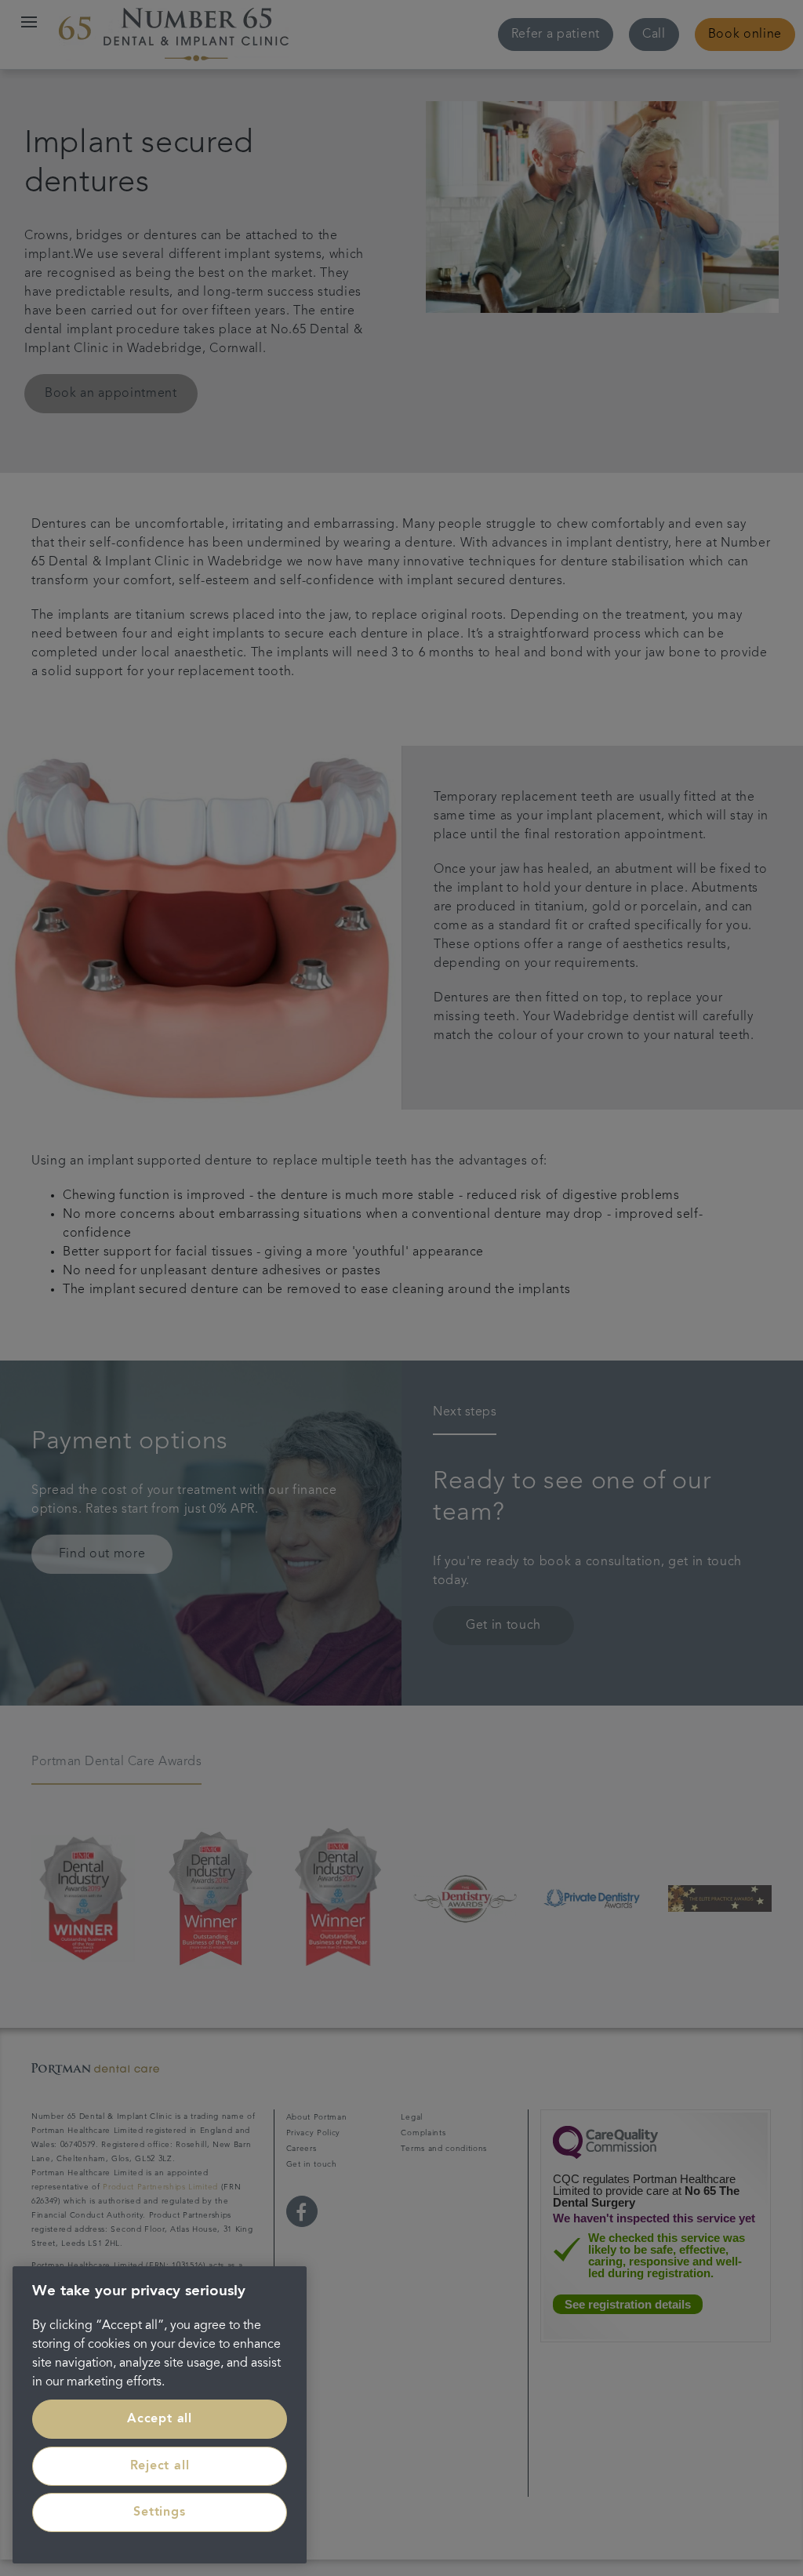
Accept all (160, 2419)
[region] (160, 2415)
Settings (159, 2512)
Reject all (160, 2466)
